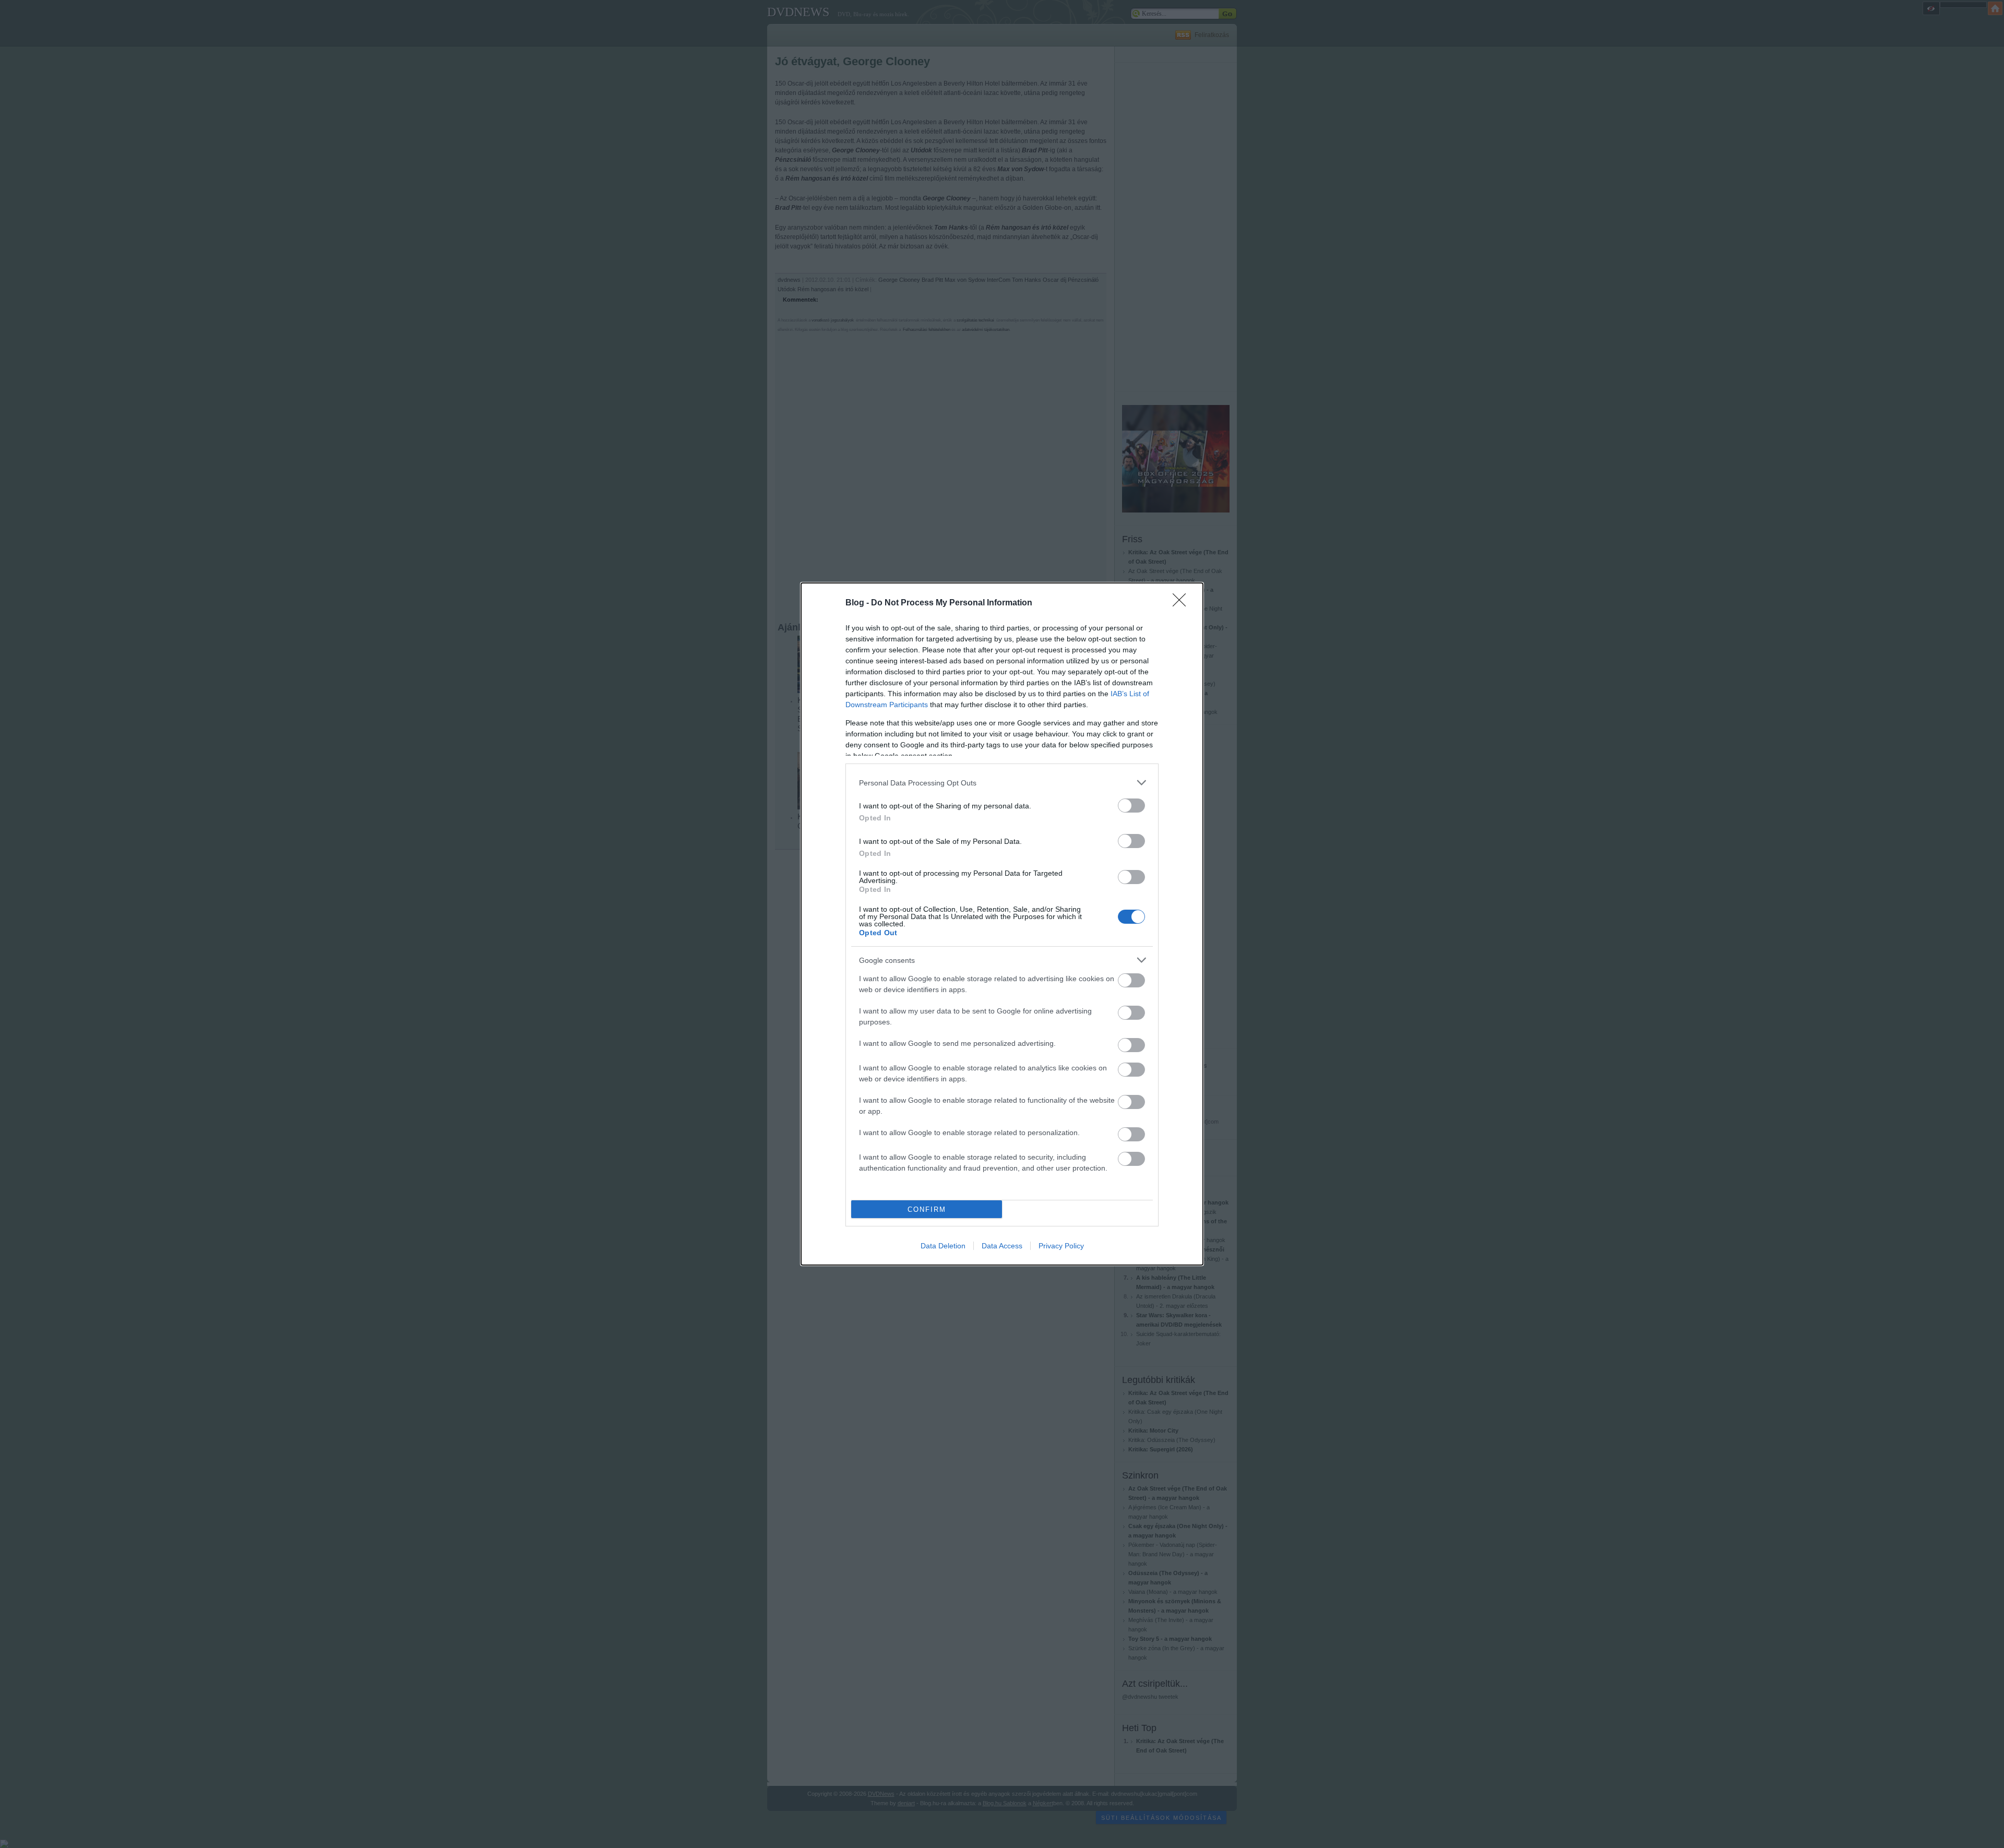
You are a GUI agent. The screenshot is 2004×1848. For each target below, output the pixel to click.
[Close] (1183, 603)
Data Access (1002, 1246)
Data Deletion (943, 1246)
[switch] (1131, 806)
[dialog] (1002, 924)
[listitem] (1002, 783)
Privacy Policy (1061, 1246)
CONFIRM (927, 1209)
